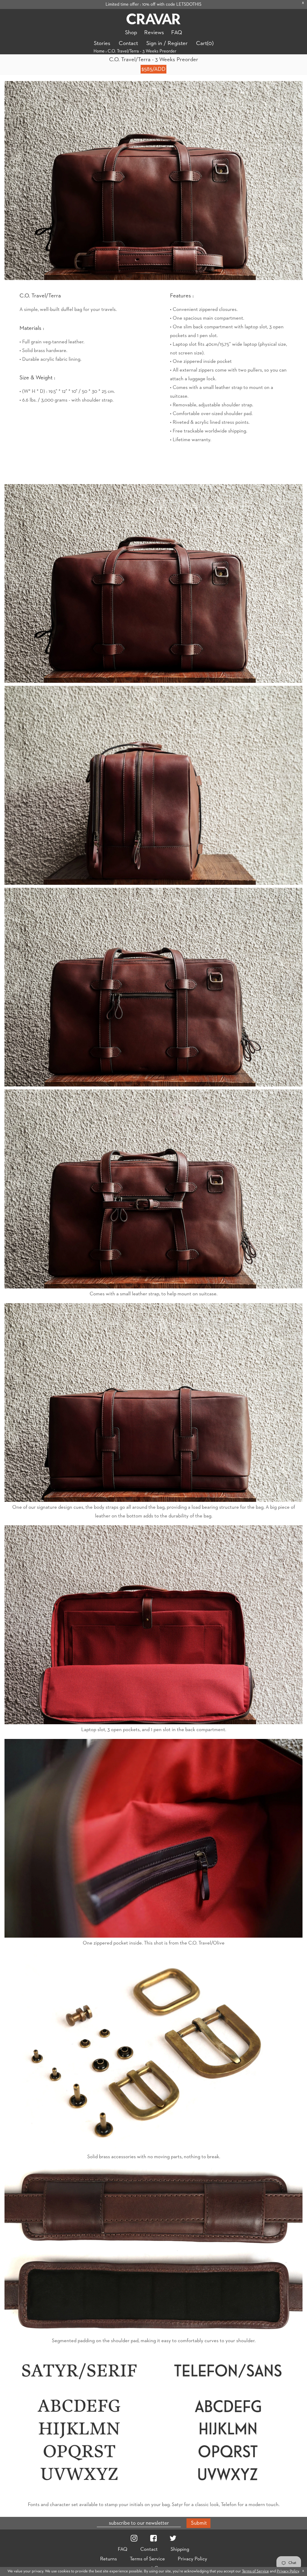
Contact (128, 43)
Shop (131, 33)
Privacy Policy (192, 2559)
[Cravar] (153, 19)
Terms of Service (147, 2559)
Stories (102, 43)
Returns (109, 2559)
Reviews (154, 33)
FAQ (177, 33)
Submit (199, 2523)
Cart (205, 43)
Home (99, 51)
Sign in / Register (167, 43)
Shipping (180, 2549)
